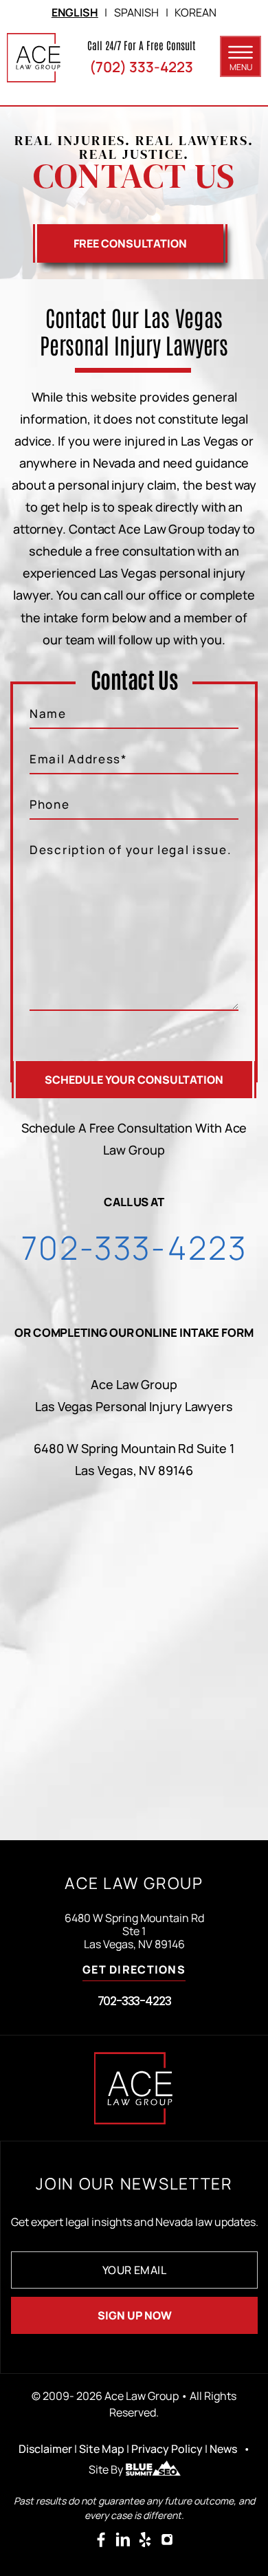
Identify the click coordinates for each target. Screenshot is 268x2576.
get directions (134, 1971)
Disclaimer (45, 2449)
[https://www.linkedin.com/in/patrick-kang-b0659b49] (123, 2540)
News (223, 2449)
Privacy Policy (167, 2449)
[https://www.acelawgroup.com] (34, 58)
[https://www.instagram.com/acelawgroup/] (167, 2540)
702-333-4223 (134, 1247)
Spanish (136, 12)
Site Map (102, 2449)
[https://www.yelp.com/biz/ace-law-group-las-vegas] (145, 2540)
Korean (196, 12)
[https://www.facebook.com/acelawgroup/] (101, 2540)
